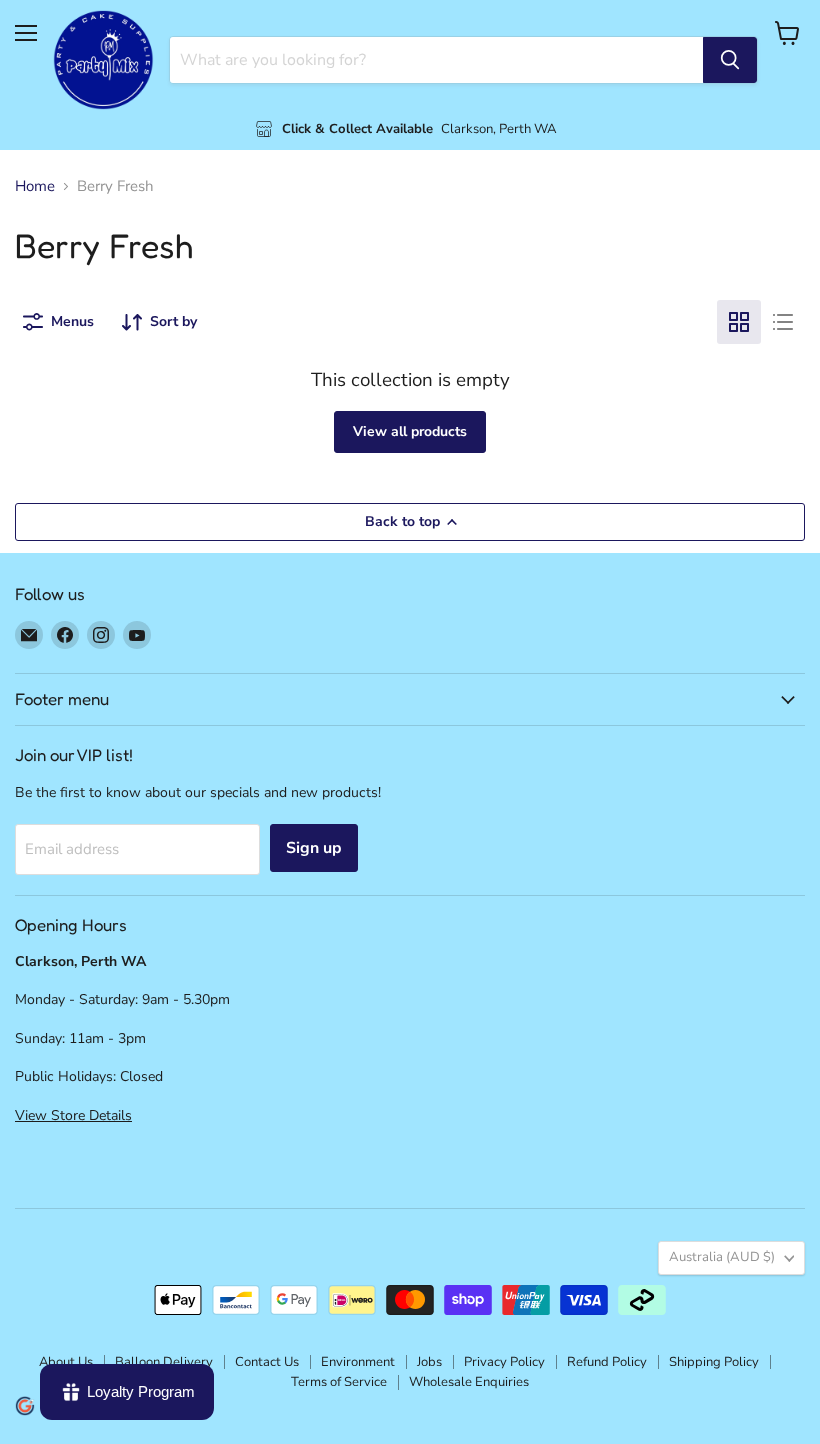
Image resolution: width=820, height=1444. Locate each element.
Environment (358, 1362)
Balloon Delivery (164, 1362)
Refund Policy (607, 1362)
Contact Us (267, 1362)
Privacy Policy (504, 1362)
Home (35, 186)
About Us (66, 1362)
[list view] (783, 322)
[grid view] (739, 322)
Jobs (429, 1362)
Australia (722, 1257)
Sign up (314, 848)
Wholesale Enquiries (469, 1382)
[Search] (730, 60)
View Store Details (73, 1115)
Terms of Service (339, 1382)
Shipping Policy (714, 1362)
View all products (410, 431)
